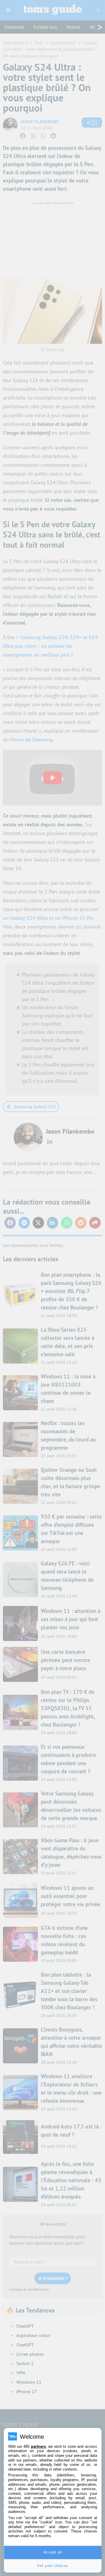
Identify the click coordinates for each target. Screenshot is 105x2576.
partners (38, 2446)
